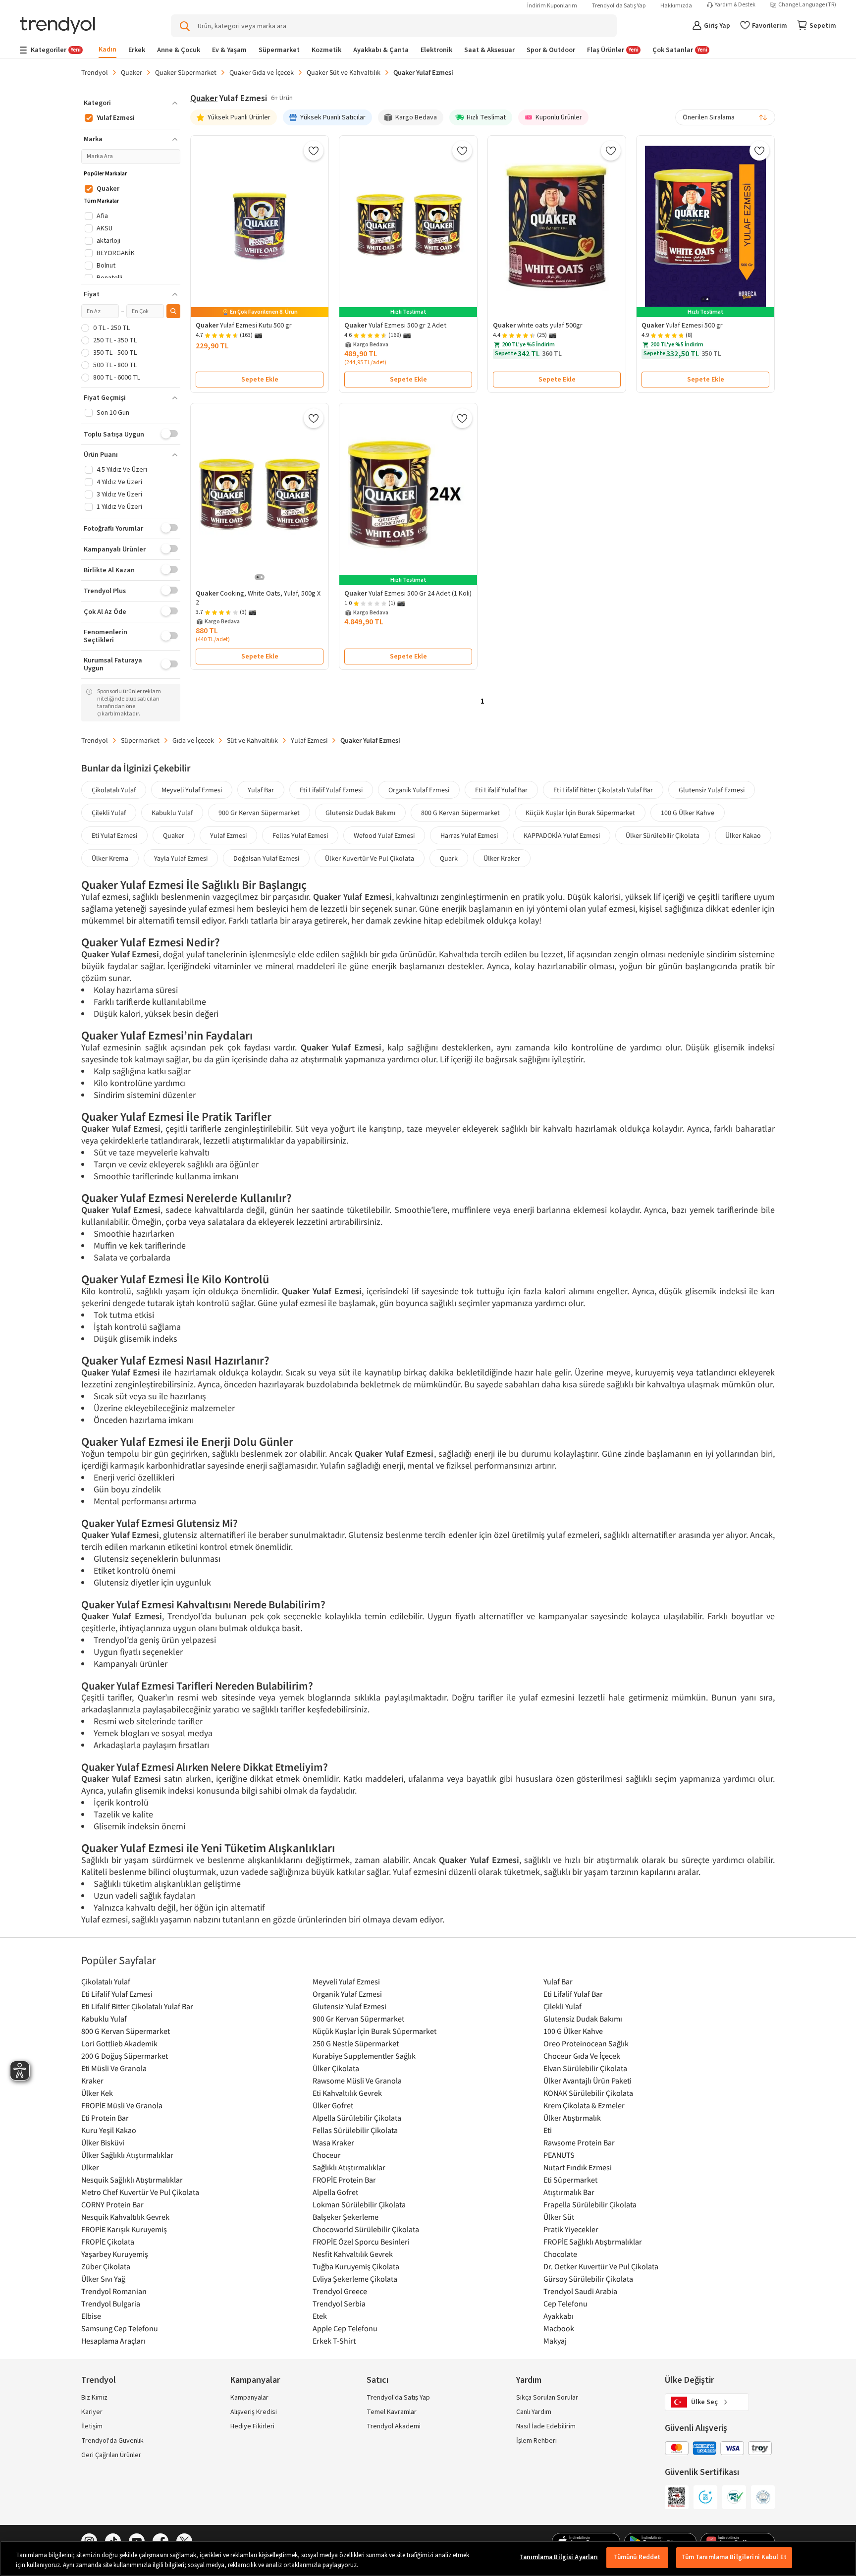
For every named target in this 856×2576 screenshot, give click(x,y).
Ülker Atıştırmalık (572, 2118)
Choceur (327, 2155)
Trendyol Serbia (339, 2303)
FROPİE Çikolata (108, 2242)
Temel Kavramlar (392, 2412)
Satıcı (377, 2380)
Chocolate (560, 2254)
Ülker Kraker (502, 858)
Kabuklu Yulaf (172, 813)
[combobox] (725, 117)
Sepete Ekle (260, 380)
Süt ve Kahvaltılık (252, 740)
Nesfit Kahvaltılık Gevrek (353, 2254)
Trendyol (95, 72)
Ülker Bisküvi (103, 2142)
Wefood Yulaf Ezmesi (384, 835)
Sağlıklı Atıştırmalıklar (349, 2167)
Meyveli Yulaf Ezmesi (192, 790)
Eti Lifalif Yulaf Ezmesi (331, 790)
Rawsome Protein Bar (579, 2142)
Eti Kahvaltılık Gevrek (347, 2093)
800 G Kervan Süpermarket (460, 813)
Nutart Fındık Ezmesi (578, 2167)
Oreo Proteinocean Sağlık (586, 2043)
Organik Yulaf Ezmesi (419, 790)
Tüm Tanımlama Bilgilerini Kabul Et (734, 2557)
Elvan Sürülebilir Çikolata (585, 2068)
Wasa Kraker (333, 2142)
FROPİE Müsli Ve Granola (122, 2105)
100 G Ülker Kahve (688, 813)
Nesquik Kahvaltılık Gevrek (125, 2217)
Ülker (90, 2167)
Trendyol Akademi (394, 2426)
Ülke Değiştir (689, 2380)
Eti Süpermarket (570, 2180)
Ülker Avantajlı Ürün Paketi (588, 2081)
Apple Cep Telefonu (345, 2328)
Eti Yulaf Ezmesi (114, 835)
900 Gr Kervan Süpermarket (259, 813)
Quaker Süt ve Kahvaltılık (344, 72)
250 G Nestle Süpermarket (356, 2043)
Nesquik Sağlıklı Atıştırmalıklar (132, 2180)
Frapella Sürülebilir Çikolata (590, 2204)
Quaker (132, 72)
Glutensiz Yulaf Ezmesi (712, 790)
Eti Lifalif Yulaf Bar (501, 790)
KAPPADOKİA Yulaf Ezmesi (562, 835)
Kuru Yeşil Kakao (109, 2130)
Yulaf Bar (261, 790)
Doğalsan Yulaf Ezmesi (266, 858)
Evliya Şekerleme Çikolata (355, 2279)
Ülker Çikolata (336, 2068)
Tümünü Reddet (637, 2557)
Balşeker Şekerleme (346, 2217)
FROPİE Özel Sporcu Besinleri (361, 2242)
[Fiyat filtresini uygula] (173, 311)
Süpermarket (140, 740)
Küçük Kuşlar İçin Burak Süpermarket (580, 813)
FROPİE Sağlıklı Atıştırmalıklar (593, 2242)
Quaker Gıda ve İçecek (262, 72)
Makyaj (555, 2341)
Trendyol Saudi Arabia (580, 2291)
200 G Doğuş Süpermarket (125, 2056)
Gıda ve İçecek (193, 740)
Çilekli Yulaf (109, 813)
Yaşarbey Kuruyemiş (115, 2254)
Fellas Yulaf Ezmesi (300, 835)
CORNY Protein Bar (112, 2204)
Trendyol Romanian (114, 2291)
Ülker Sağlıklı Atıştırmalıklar (127, 2155)
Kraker (92, 2081)
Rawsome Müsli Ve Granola (357, 2081)
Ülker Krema (110, 858)
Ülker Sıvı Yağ (103, 2279)
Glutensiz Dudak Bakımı (360, 813)
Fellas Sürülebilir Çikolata (355, 2130)
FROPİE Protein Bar (344, 2180)
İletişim (92, 2426)
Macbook (559, 2328)
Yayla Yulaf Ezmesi (181, 858)
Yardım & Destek (735, 5)
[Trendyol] (57, 26)
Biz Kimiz (94, 2398)
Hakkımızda (676, 6)
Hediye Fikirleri (252, 2426)
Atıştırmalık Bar (569, 2192)
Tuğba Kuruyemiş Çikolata (356, 2266)
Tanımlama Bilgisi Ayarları (559, 2557)
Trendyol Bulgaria (111, 2303)
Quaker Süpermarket (186, 72)
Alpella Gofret (335, 2192)
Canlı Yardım (534, 2412)
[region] (428, 2558)
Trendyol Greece (340, 2291)
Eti (548, 2130)
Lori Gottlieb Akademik (119, 2043)
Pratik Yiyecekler (571, 2229)
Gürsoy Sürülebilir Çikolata (588, 2279)
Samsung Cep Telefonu (120, 2328)
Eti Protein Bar (105, 2118)
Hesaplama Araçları (113, 2341)
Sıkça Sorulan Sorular (547, 2398)
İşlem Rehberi (536, 2441)
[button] (131, 103)
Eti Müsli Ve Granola (114, 2068)
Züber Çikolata (106, 2266)
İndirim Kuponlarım (552, 6)
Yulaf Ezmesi (309, 740)
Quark (449, 858)
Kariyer (92, 2412)
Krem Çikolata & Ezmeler (584, 2105)
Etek (320, 2316)
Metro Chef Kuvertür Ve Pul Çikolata (140, 2192)
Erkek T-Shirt (334, 2341)
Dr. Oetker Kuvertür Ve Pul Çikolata (601, 2266)
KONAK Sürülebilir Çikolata (588, 2093)
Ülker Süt (559, 2217)
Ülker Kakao (743, 835)
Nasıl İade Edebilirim (546, 2426)
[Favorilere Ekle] (314, 151)
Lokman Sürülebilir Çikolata (359, 2204)
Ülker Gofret (333, 2105)
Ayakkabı (559, 2316)
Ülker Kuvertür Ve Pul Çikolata (370, 858)
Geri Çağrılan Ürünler (111, 2455)
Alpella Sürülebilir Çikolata (357, 2118)
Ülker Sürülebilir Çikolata (663, 835)
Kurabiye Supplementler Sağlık (364, 2056)
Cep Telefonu (565, 2303)
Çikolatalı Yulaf (114, 790)
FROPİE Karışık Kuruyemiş (124, 2229)
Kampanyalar (249, 2398)
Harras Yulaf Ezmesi (469, 835)
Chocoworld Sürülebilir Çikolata (366, 2229)
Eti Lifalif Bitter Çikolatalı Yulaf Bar (603, 790)
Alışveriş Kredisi (254, 2412)
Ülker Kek (97, 2093)
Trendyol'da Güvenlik (112, 2441)
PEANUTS (559, 2155)
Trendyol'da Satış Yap (619, 6)
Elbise (91, 2316)
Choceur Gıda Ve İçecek (582, 2056)
